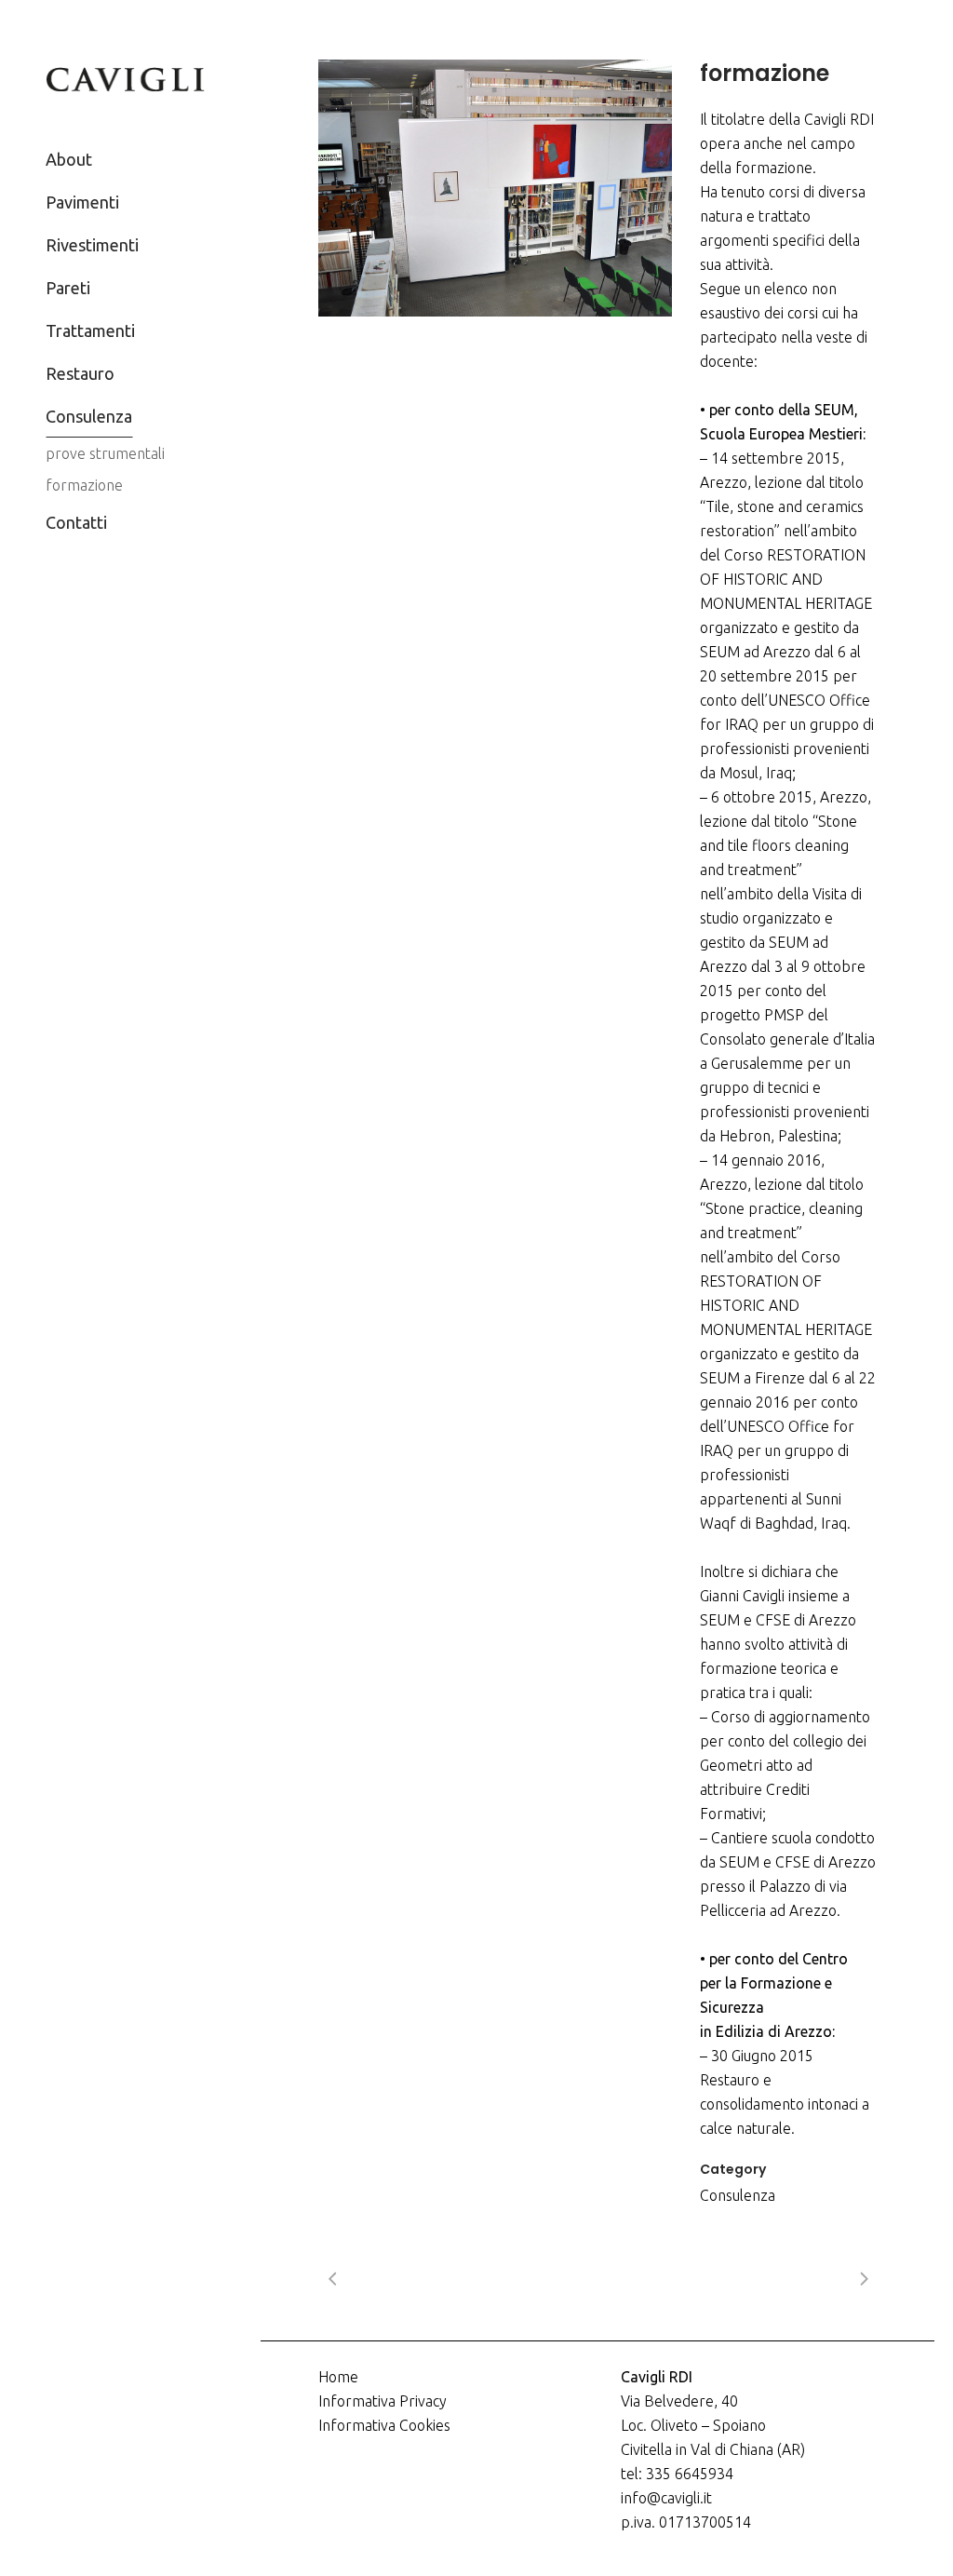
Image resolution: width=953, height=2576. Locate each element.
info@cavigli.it (666, 2498)
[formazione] (495, 188)
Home (338, 2377)
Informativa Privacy (383, 2401)
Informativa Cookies (384, 2425)
